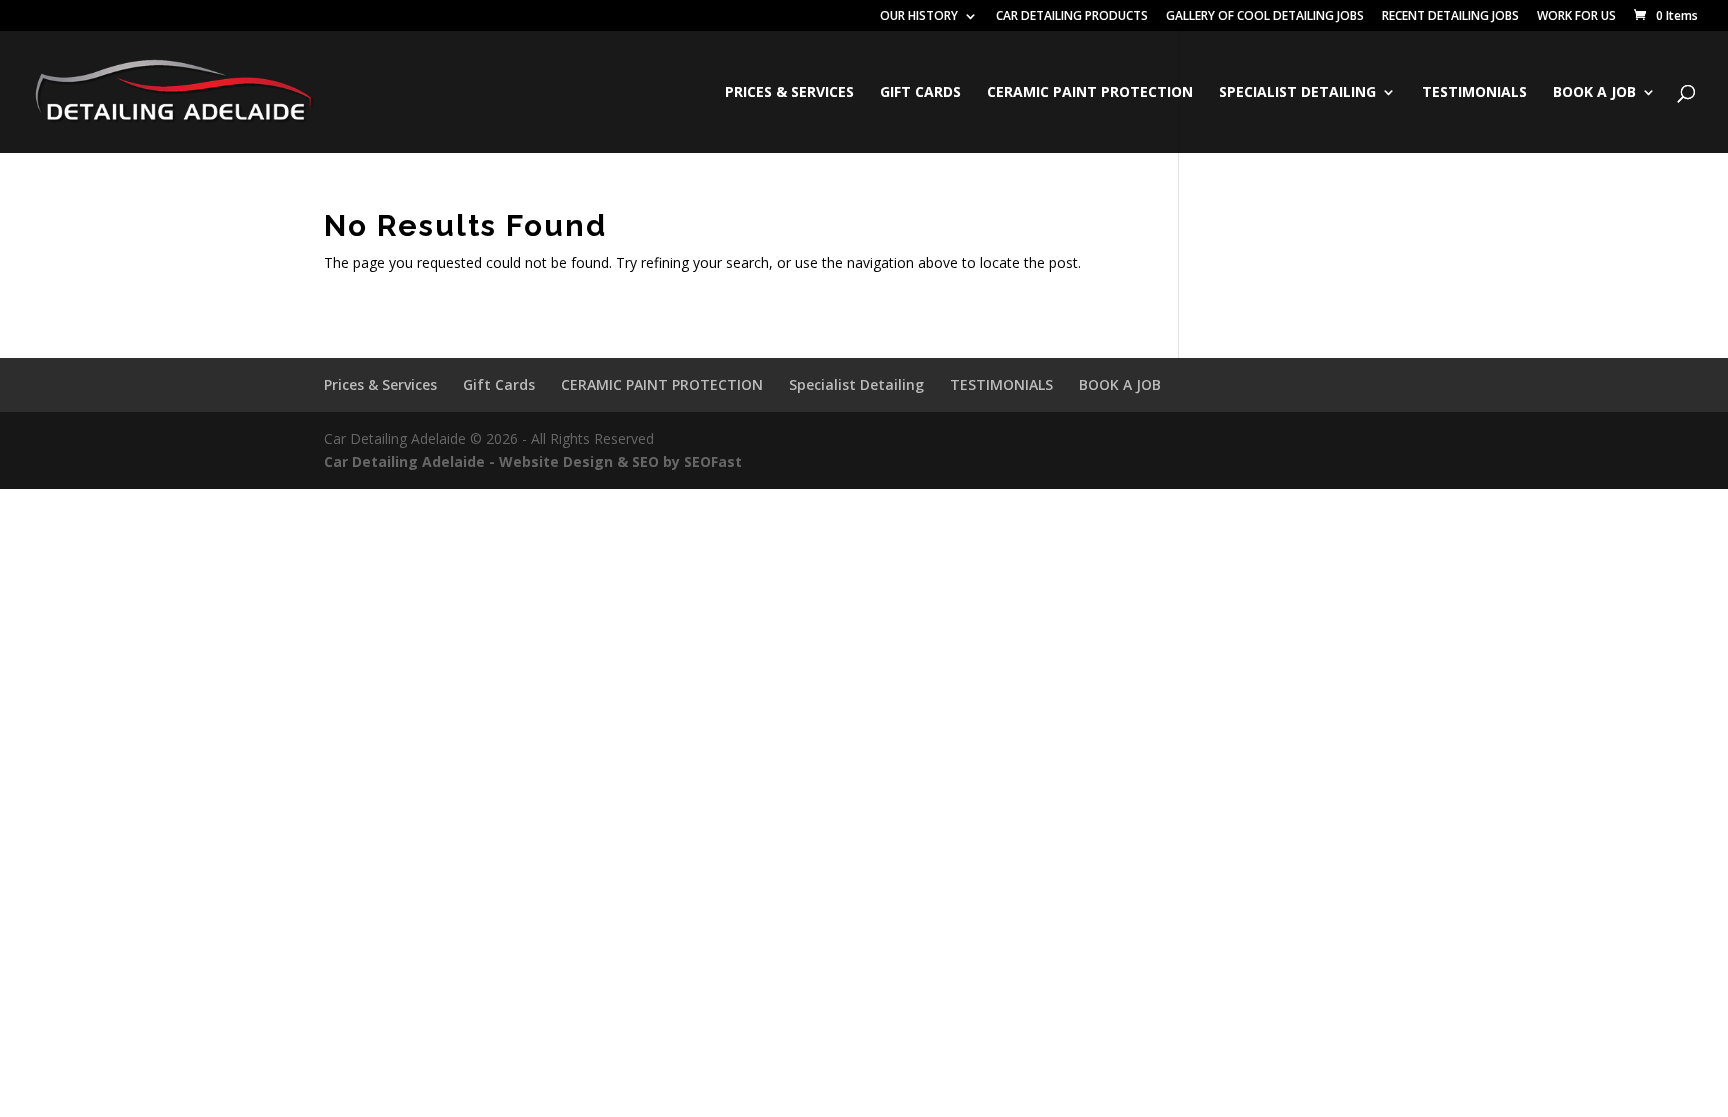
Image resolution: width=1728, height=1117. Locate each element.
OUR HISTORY (919, 17)
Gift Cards (920, 93)
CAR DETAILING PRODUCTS (1072, 17)
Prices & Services (789, 93)
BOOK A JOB (1594, 93)
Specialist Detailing (1297, 93)
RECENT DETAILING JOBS (1450, 17)
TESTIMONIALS (1474, 93)
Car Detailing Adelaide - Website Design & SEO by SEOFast (533, 461)
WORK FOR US (1576, 17)
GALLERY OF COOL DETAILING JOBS (1265, 17)
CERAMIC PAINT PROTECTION (1090, 93)
